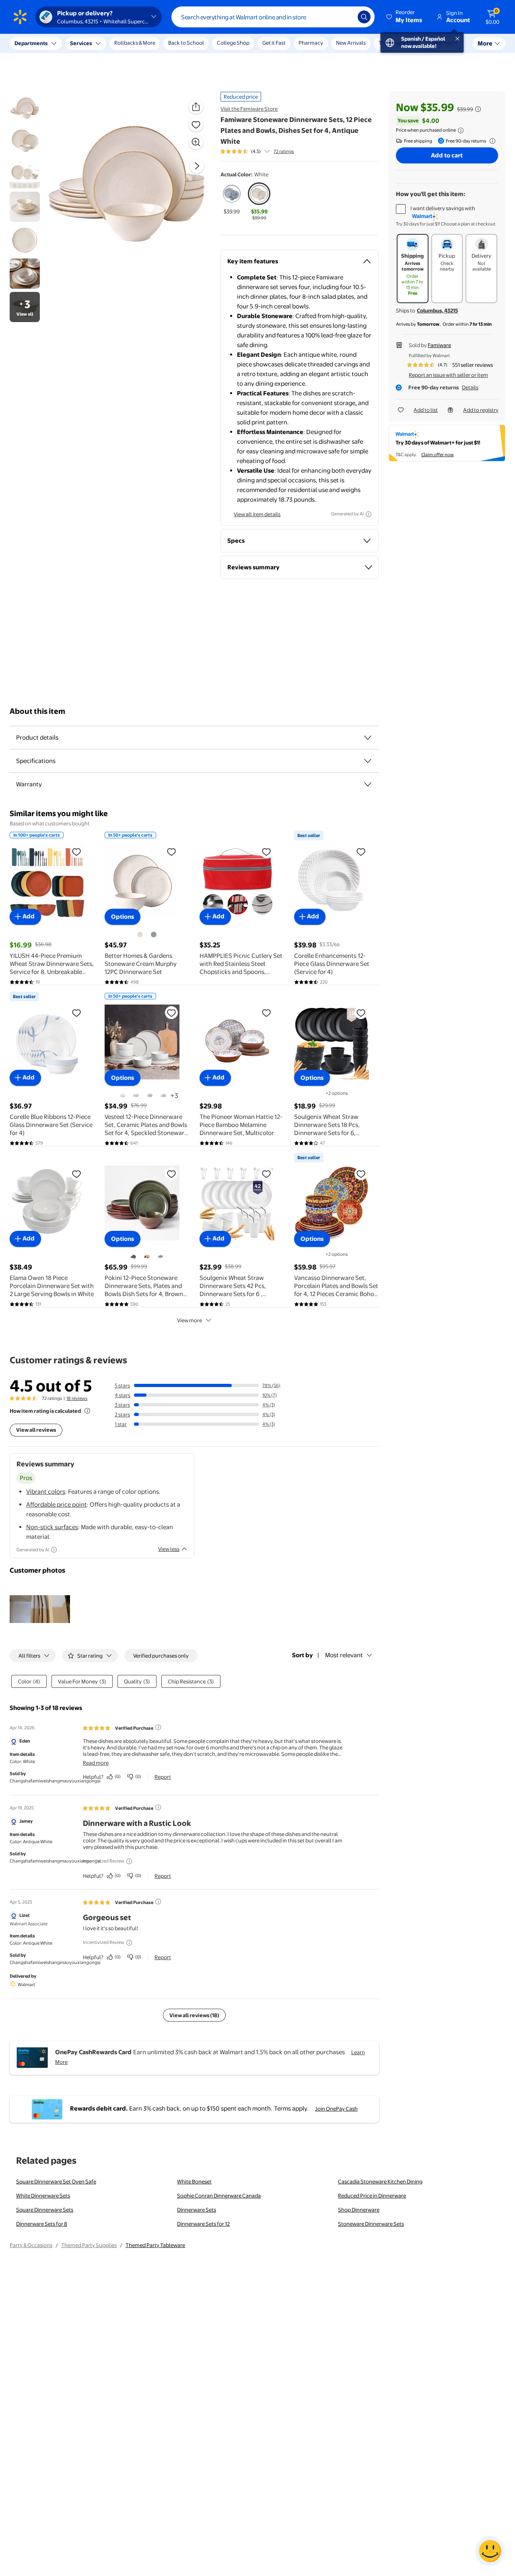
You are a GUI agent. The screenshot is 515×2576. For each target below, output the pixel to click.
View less (169, 1549)
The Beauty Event (400, 43)
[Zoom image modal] (196, 142)
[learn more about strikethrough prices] (478, 109)
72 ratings (284, 151)
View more (190, 1320)
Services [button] (81, 43)
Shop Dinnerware (359, 2210)
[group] (257, 151)
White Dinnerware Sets (43, 2196)
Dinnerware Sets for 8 (42, 2224)
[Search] (364, 17)
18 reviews (77, 1398)
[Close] (149, 43)
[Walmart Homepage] (20, 17)
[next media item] (197, 166)
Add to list (426, 410)
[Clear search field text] (346, 17)
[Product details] (368, 738)
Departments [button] (31, 43)
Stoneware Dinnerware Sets (371, 2224)
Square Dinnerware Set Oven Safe (56, 2181)
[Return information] (491, 141)
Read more (96, 1763)
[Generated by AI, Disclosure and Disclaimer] (369, 514)
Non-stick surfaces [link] (52, 1527)
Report (163, 1777)
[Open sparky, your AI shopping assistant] (490, 2551)
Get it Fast (274, 43)
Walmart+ (445, 43)
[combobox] (273, 17)
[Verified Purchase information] (158, 1727)
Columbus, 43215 (437, 310)
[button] (405, 17)
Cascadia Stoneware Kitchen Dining (380, 2181)
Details (470, 387)
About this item (37, 711)
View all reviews (36, 1430)
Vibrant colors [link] (46, 1492)
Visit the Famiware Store (249, 109)
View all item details (257, 514)
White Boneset (194, 2181)
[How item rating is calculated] (87, 1411)
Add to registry (481, 410)
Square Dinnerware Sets (45, 2210)
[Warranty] (368, 784)
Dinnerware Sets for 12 (203, 2224)
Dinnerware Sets (197, 2210)
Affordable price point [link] (57, 1504)
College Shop (233, 43)
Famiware (439, 345)
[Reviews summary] (267, 151)
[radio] (232, 199)
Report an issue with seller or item (448, 375)
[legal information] (461, 130)
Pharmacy (311, 43)
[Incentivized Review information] (129, 1861)
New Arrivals (351, 43)
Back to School (186, 43)
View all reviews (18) (194, 2015)
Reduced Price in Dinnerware (372, 2196)
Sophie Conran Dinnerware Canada (219, 2196)
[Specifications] (368, 761)
